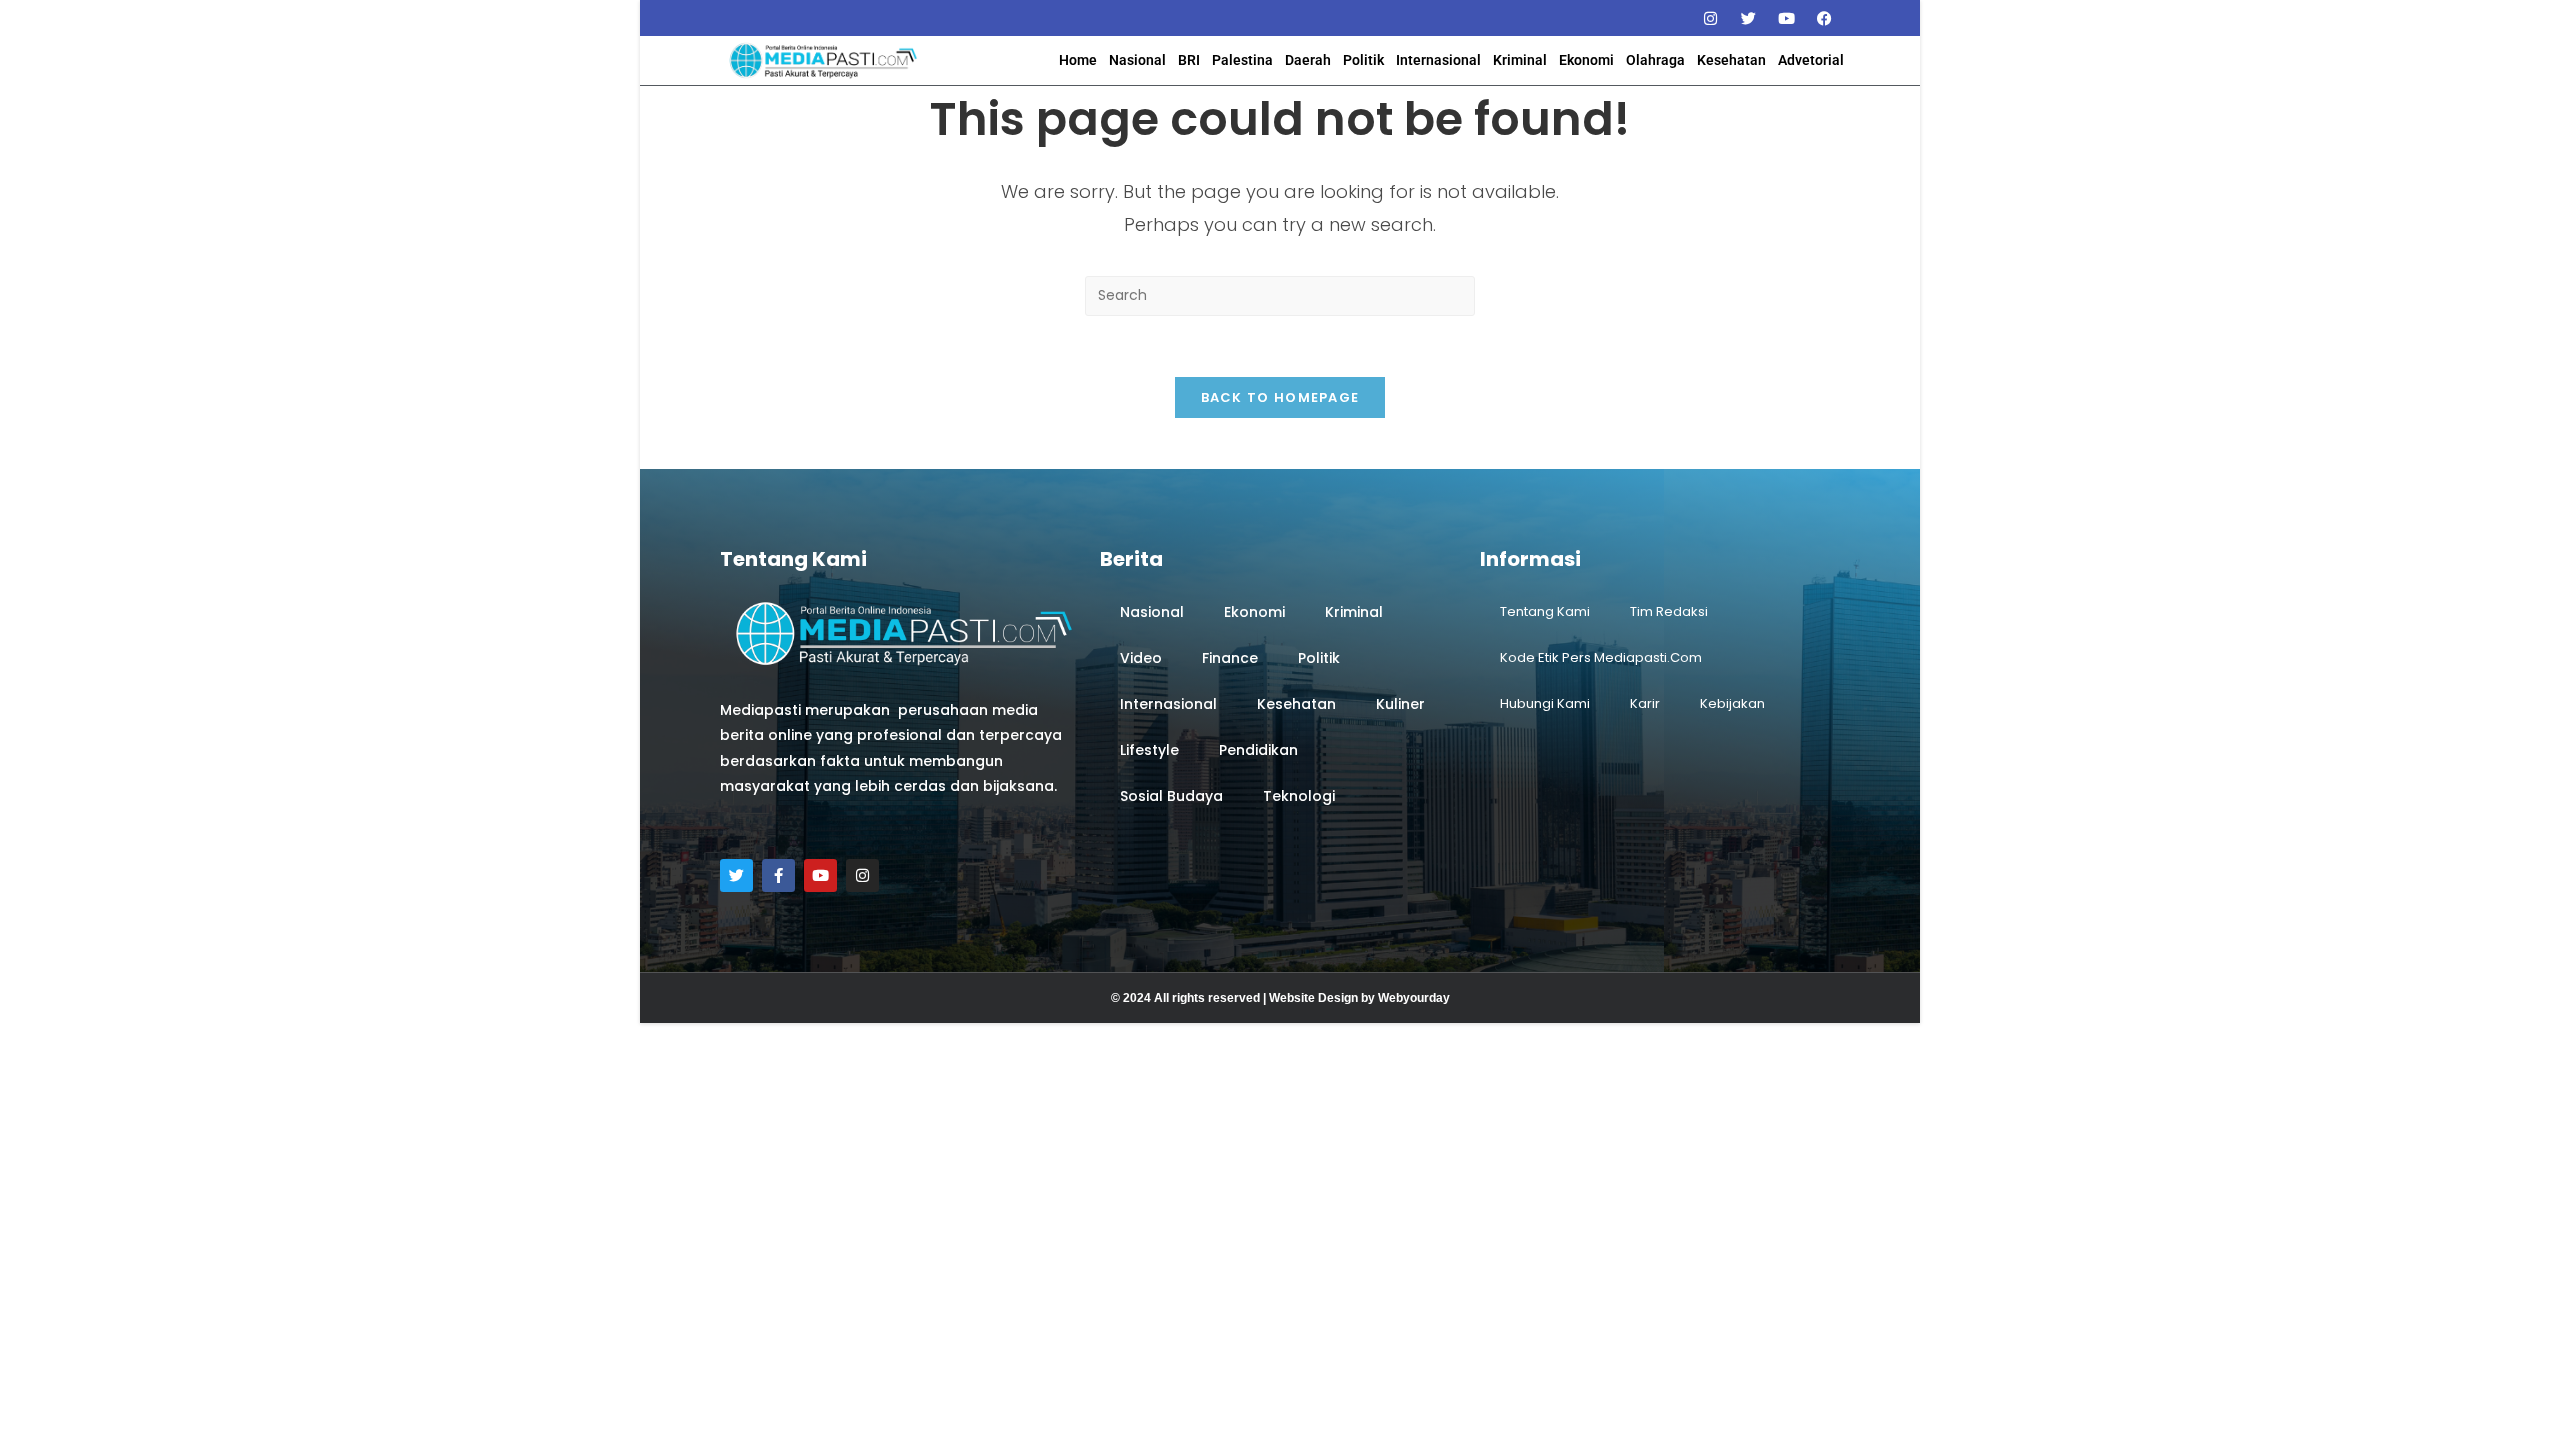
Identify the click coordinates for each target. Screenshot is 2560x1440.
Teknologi (1299, 796)
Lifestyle (1149, 750)
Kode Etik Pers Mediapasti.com (1601, 657)
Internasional (1438, 60)
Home (1078, 60)
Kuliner (1400, 704)
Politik (1363, 60)
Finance (1230, 658)
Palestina (1242, 60)
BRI (1189, 60)
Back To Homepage (1280, 397)
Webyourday (1414, 998)
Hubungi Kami (1545, 703)
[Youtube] (1786, 18)
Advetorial (1811, 60)
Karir (1645, 703)
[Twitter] (1748, 18)
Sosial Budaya (1171, 796)
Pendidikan (1258, 750)
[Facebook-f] (778, 875)
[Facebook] (1824, 18)
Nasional (1137, 60)
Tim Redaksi (1669, 611)
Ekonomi (1586, 60)
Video (1141, 658)
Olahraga (1655, 60)
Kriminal (1520, 60)
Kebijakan (1732, 703)
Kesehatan (1731, 60)
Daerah (1308, 60)
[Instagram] (1710, 18)
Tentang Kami (1545, 611)
